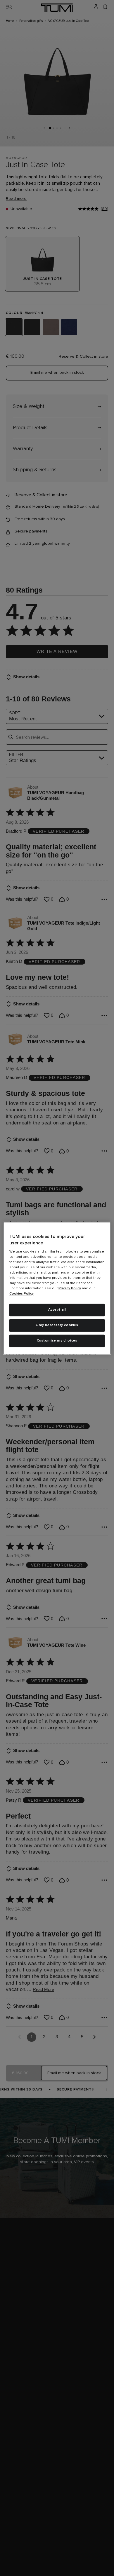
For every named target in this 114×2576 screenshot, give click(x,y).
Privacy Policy (70, 1289)
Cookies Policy (21, 1294)
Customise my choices (57, 1341)
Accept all (57, 1310)
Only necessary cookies (57, 1325)
